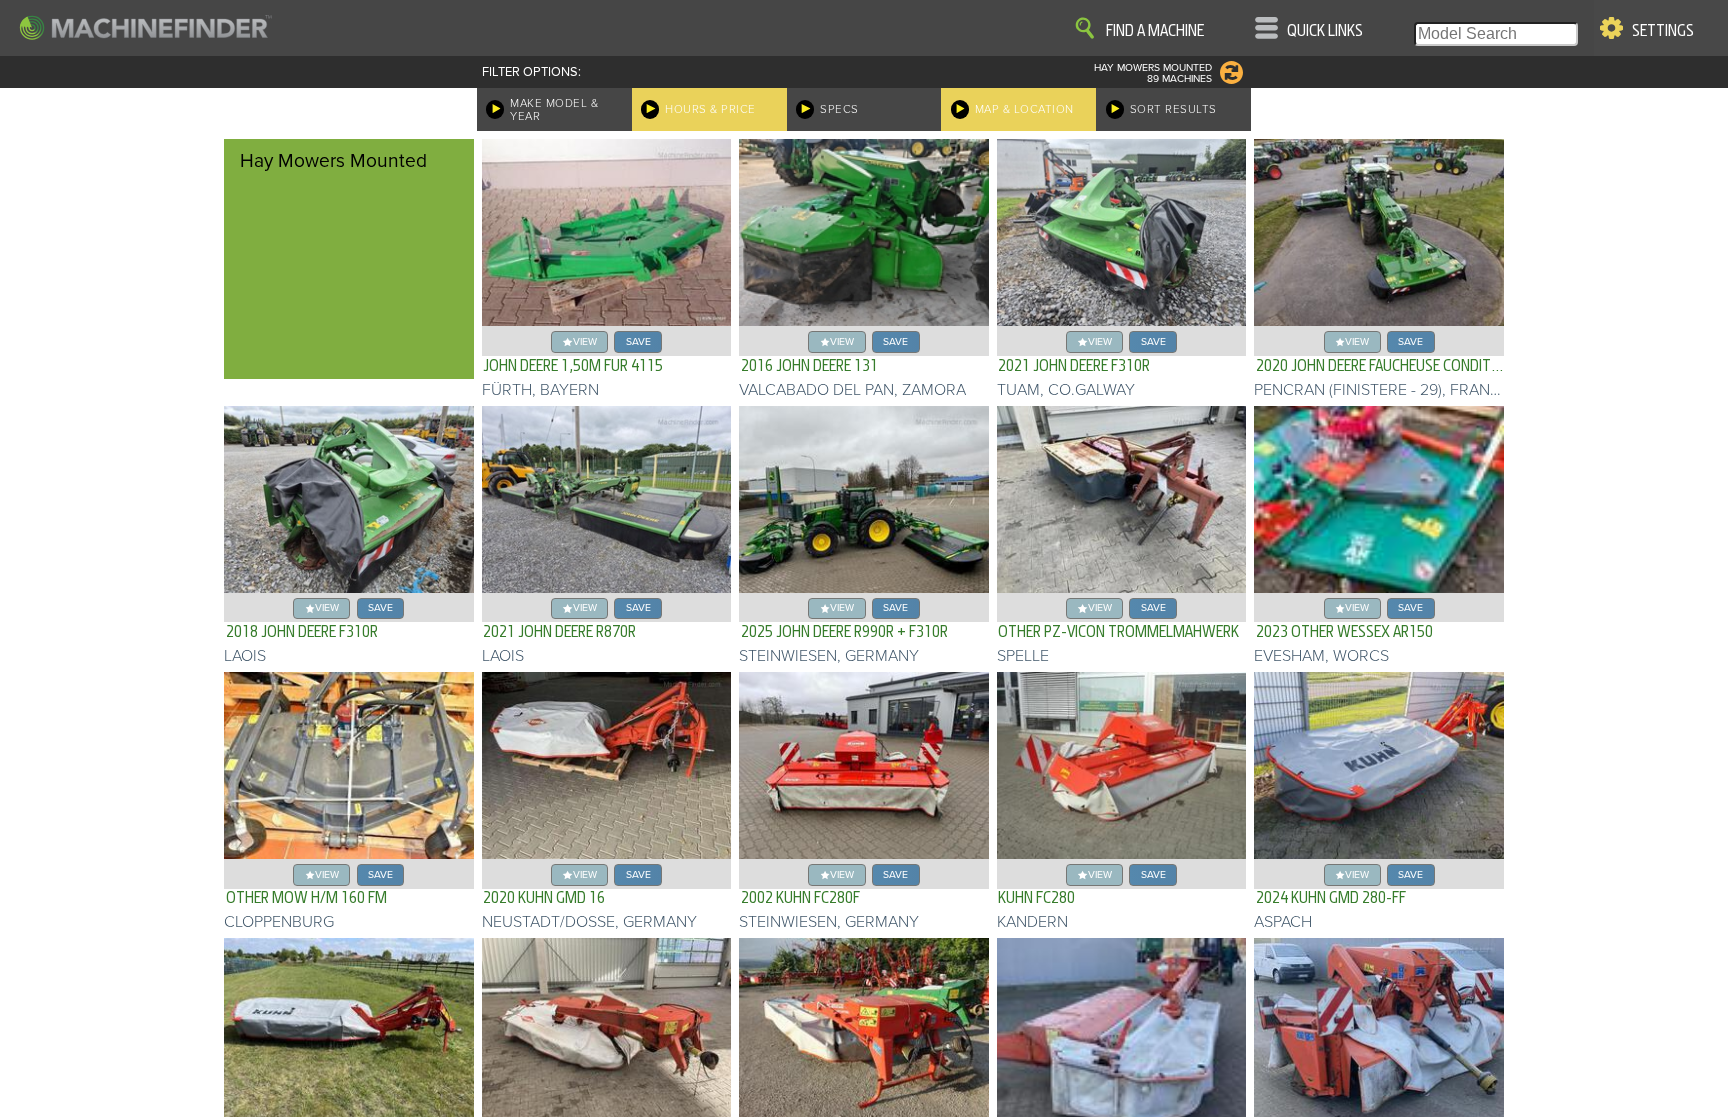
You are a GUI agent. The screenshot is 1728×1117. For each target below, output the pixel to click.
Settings (1663, 31)
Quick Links (1325, 31)
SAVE (638, 341)
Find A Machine (1155, 31)
